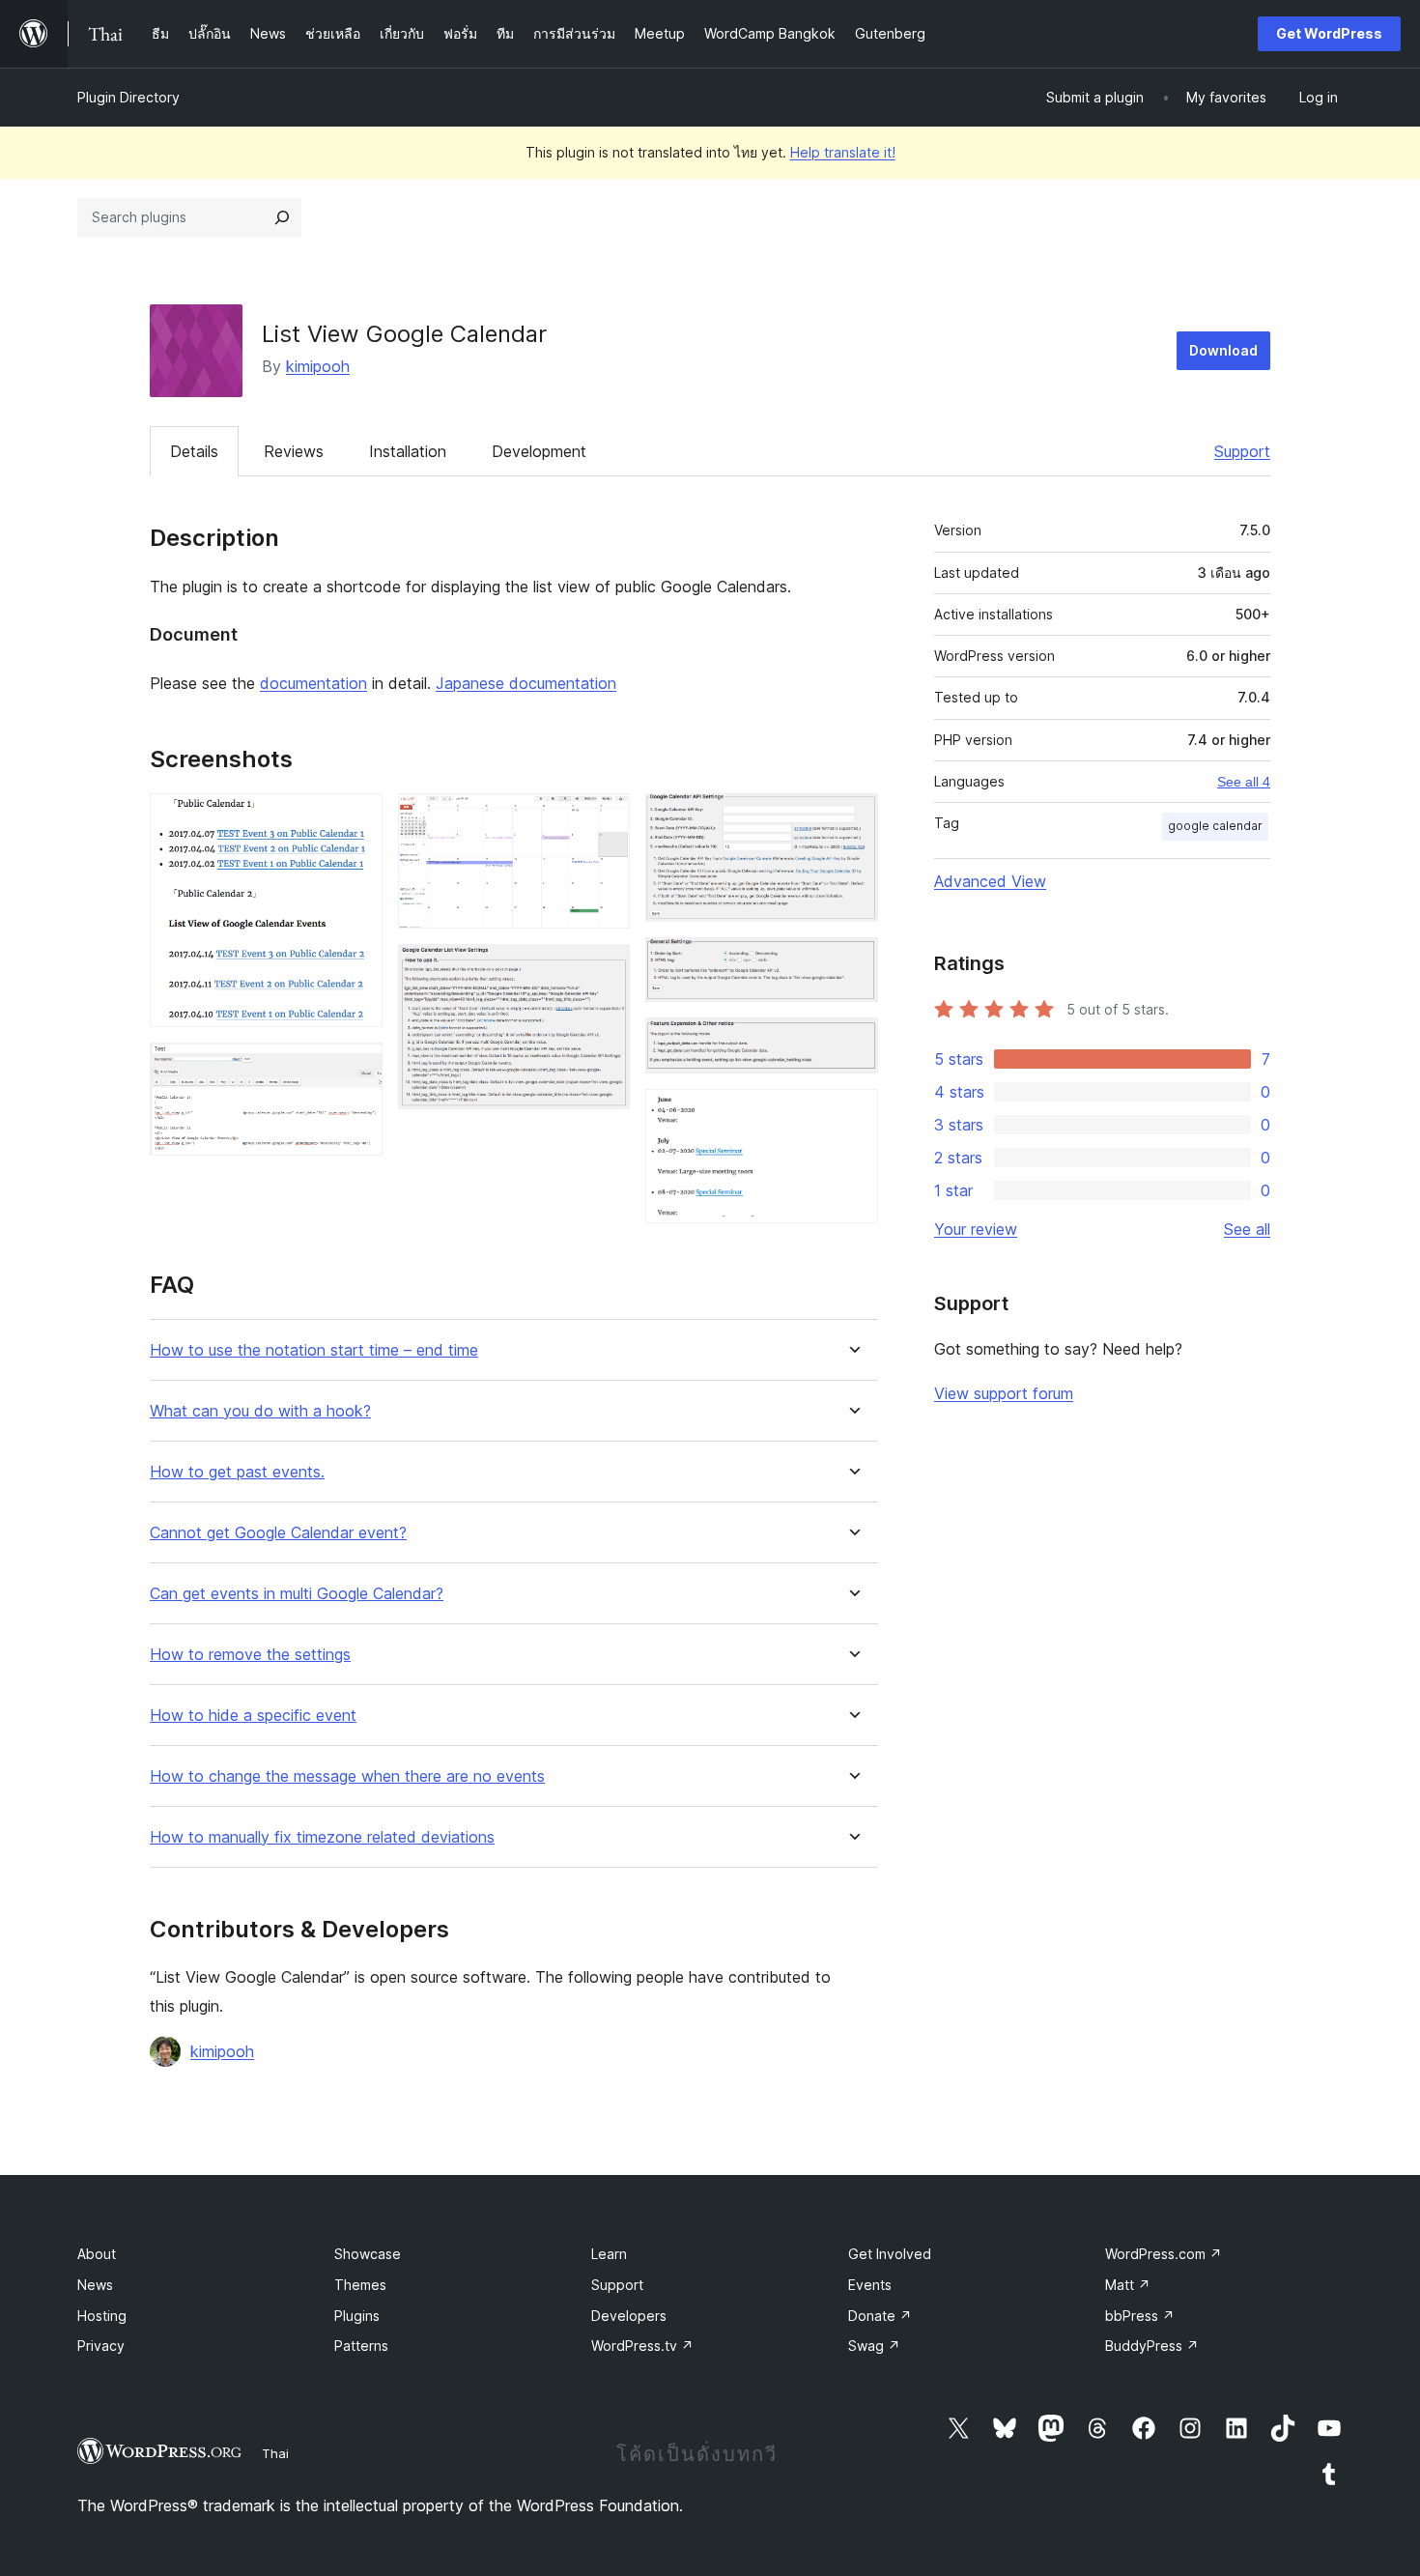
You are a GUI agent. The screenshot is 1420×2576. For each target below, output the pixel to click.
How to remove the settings (250, 1655)
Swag (874, 2346)
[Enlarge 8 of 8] (852, 1115)
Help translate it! (843, 152)
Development (539, 451)
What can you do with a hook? (260, 1411)
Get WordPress (1329, 33)
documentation (313, 683)
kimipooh (318, 366)
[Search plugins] (282, 217)
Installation (408, 451)
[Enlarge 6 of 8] (852, 963)
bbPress (1140, 2316)
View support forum (1004, 1393)
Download (1223, 350)
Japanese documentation (526, 683)
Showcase (368, 2254)
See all (1247, 1229)
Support (1242, 451)
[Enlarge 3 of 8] (604, 819)
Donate (880, 2316)
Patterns (361, 2346)
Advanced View (990, 881)
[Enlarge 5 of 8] (852, 819)
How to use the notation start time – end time (314, 1350)
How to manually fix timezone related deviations (322, 1837)
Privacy (101, 2346)
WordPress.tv (642, 2346)
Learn (609, 2254)
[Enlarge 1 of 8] (356, 819)
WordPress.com (1164, 2254)
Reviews (294, 451)
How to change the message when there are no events (347, 1776)
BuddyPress (1152, 2346)
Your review (976, 1229)
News (95, 2285)
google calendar (1215, 826)
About (97, 2254)
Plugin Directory (128, 97)
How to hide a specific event (253, 1716)
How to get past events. (237, 1472)
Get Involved (890, 2254)
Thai (275, 2453)
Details (194, 451)
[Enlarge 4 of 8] (604, 970)
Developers (629, 2316)
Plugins (357, 2316)
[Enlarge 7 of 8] (852, 1044)
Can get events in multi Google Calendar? (297, 1594)
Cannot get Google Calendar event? (278, 1533)
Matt (1128, 2285)
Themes (360, 2285)
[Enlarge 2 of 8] (356, 1069)
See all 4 (1244, 782)
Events (870, 2285)
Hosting (102, 2316)
